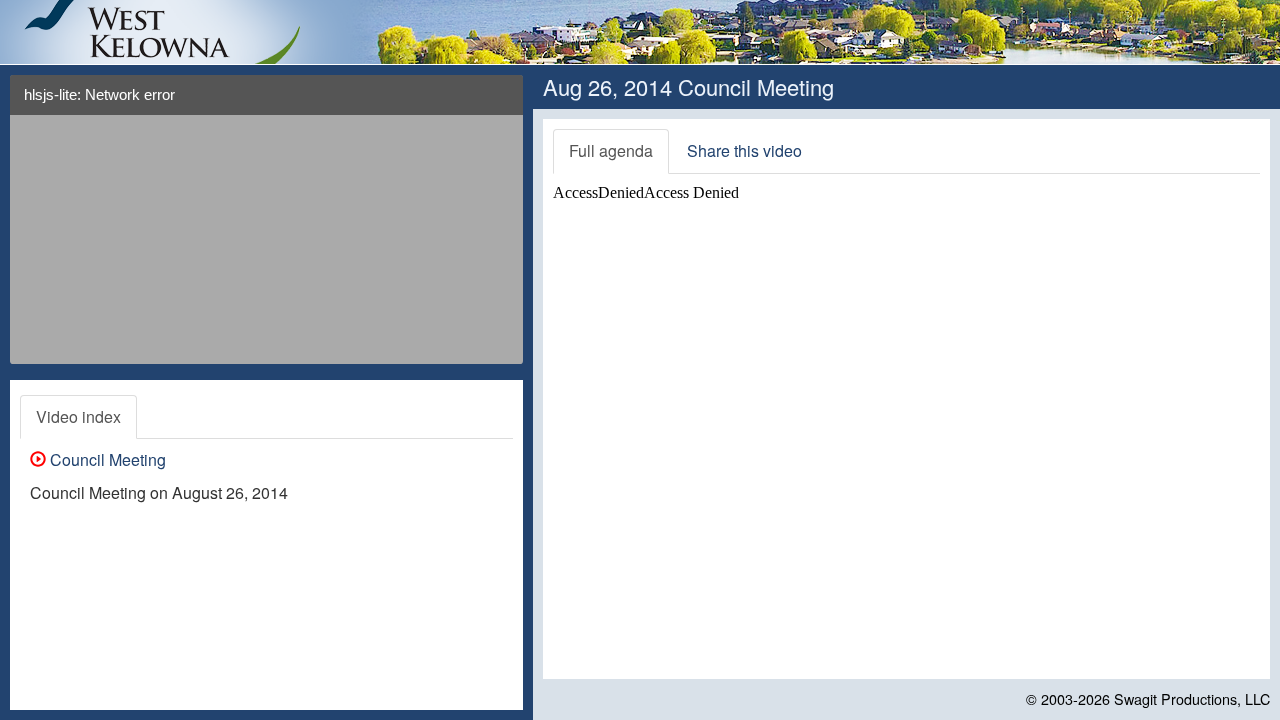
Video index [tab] (78, 416)
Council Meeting (106, 459)
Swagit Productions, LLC (1192, 698)
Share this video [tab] (744, 150)
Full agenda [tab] (611, 150)
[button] (501, 102)
